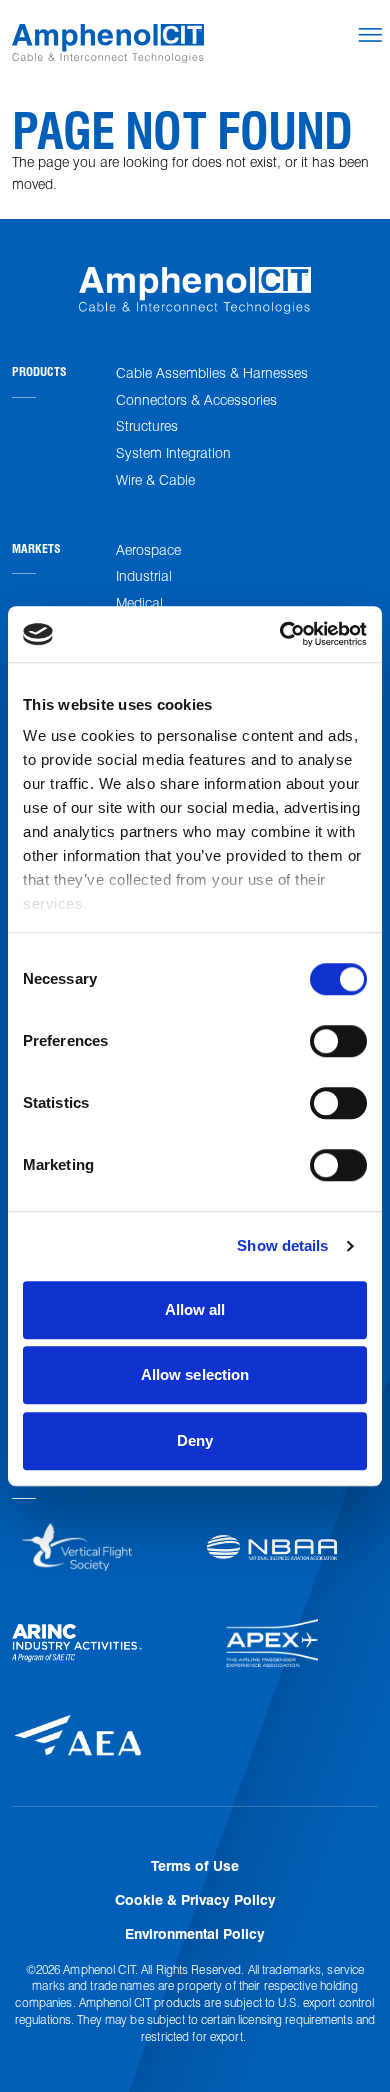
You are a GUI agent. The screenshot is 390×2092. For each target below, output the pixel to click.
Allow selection (195, 1374)
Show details (282, 1245)
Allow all (195, 1309)
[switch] (338, 1041)
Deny (195, 1440)
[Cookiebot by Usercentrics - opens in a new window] (280, 634)
